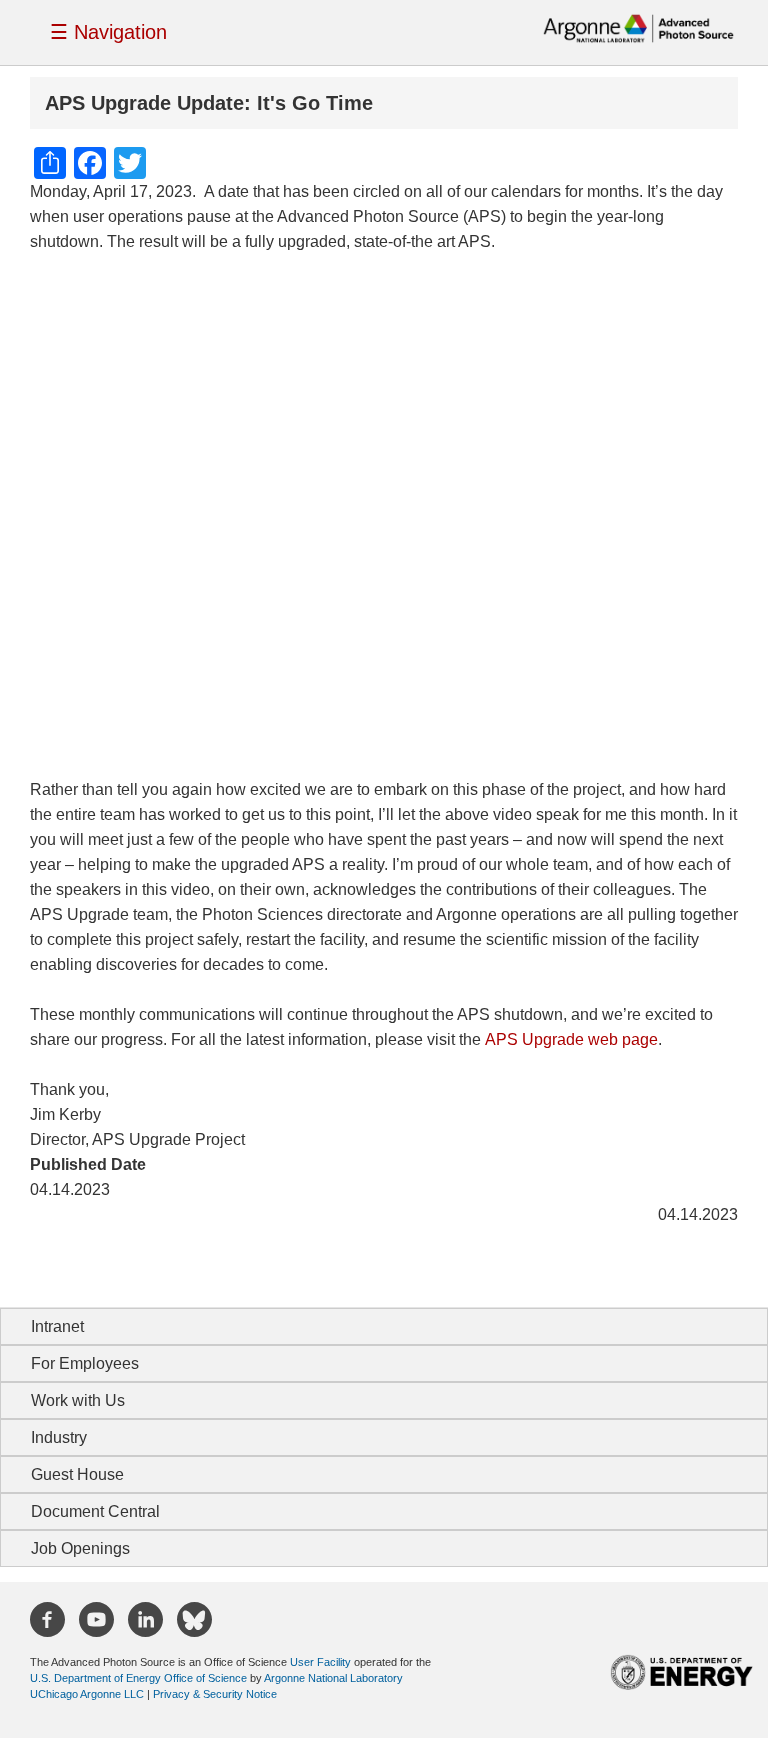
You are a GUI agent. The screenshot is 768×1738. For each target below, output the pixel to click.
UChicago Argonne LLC (87, 1694)
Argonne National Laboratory (333, 1678)
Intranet (57, 1326)
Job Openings (80, 1548)
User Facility (320, 1662)
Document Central (95, 1511)
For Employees (85, 1363)
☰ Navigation (108, 32)
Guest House (77, 1474)
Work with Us (78, 1400)
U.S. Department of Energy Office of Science (138, 1678)
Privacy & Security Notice (215, 1694)
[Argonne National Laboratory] (638, 27)
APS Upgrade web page (571, 1039)
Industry (59, 1437)
